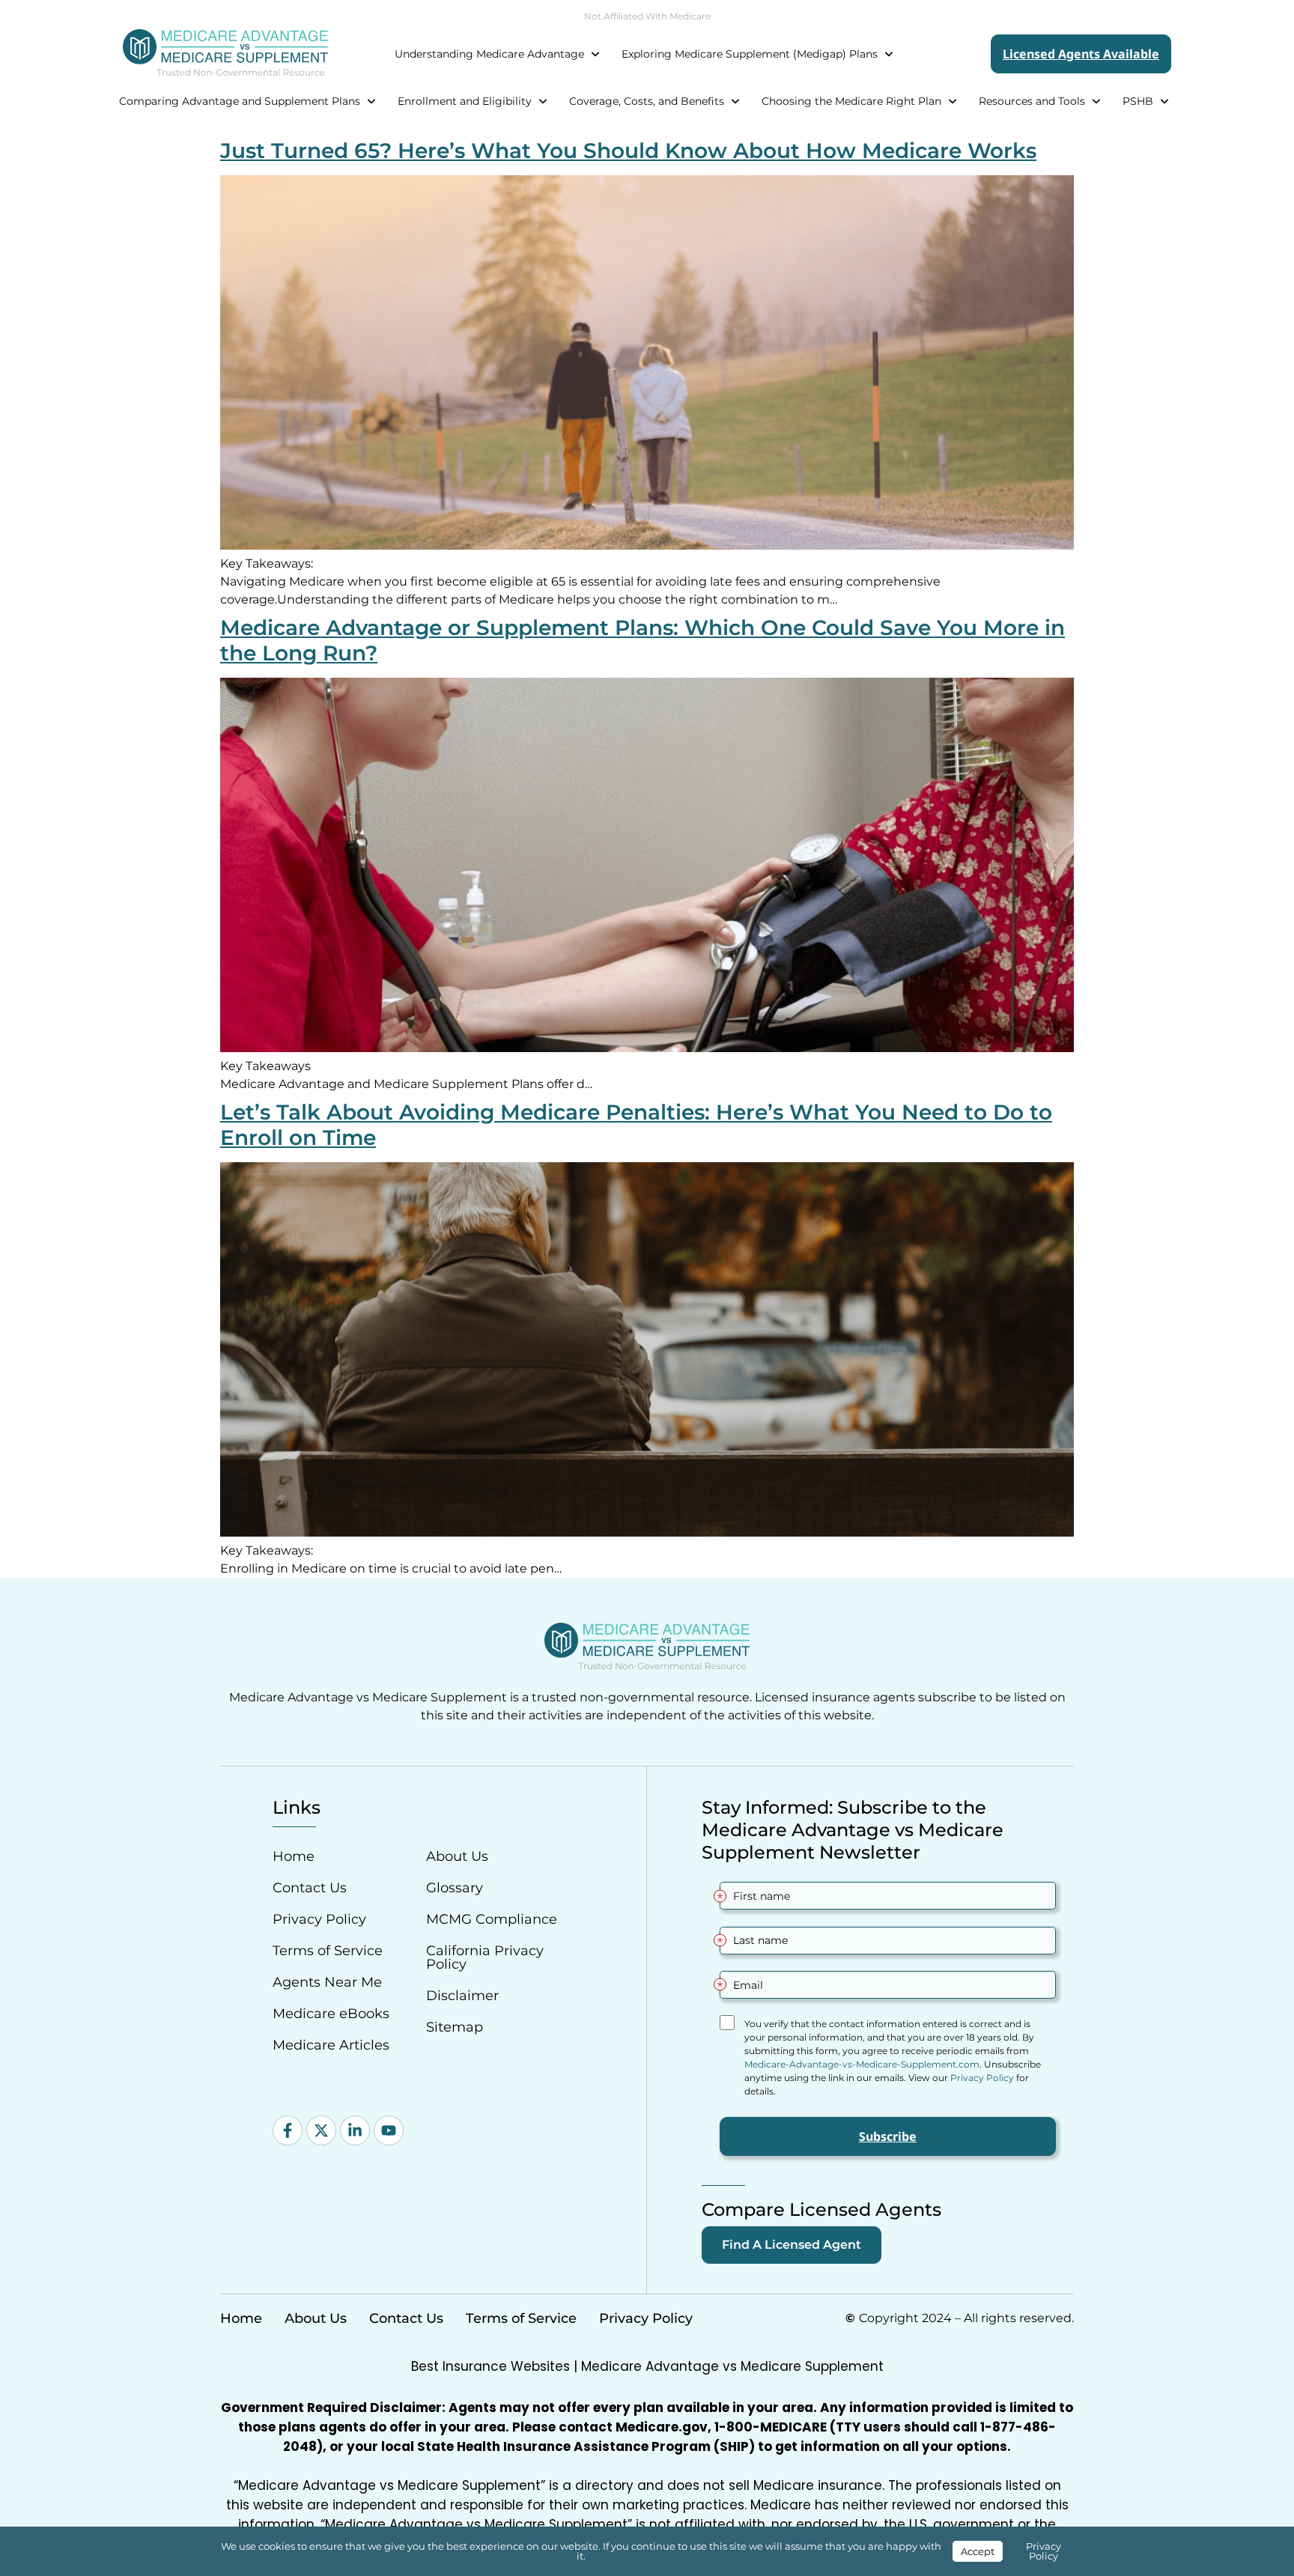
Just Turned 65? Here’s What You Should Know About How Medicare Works (628, 151)
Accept (978, 2551)
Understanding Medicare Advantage (489, 54)
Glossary (455, 1888)
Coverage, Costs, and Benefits (647, 101)
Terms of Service (328, 1951)
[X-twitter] (321, 2130)
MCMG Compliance (492, 1919)
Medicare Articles (331, 2045)
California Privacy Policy (485, 1957)
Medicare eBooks (331, 2014)
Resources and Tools (1032, 101)
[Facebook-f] (288, 2130)
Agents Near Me (327, 1982)
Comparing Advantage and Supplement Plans (240, 101)
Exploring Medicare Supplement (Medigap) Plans (750, 54)
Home (294, 1856)
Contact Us (310, 1888)
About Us (457, 1856)
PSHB (1138, 101)
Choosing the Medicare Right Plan (851, 101)
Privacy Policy (319, 1919)
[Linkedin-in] (355, 2130)
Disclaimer (462, 1996)
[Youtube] (389, 2130)
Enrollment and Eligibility (465, 101)
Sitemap (455, 2027)
